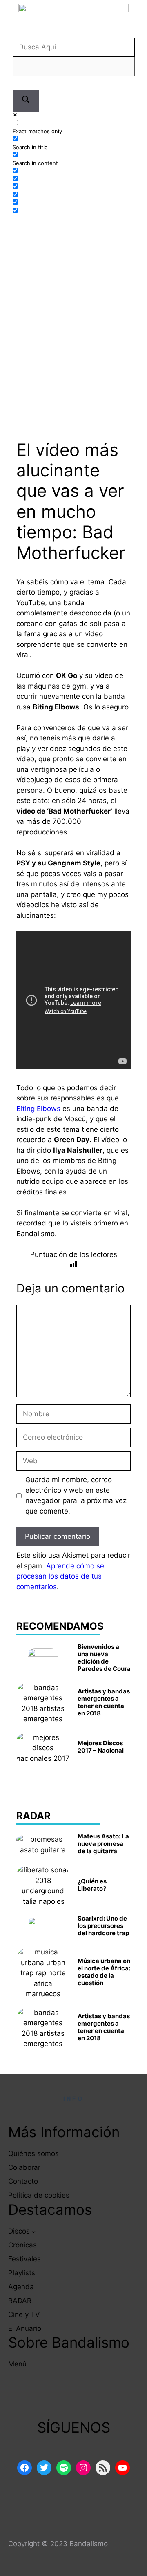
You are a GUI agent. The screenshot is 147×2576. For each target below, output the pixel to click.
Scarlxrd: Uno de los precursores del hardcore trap (103, 1926)
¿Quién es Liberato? (92, 1885)
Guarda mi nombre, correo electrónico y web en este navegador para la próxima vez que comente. (76, 1495)
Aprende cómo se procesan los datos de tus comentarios (60, 1576)
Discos (19, 2231)
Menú (17, 2364)
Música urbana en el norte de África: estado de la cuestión (104, 1972)
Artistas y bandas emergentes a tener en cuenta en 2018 (104, 1702)
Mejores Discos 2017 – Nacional (101, 1747)
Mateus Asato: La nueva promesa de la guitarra (103, 1844)
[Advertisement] (73, 305)
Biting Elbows (38, 1109)
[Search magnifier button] (26, 101)
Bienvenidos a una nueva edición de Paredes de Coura (104, 1658)
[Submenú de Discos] (33, 2232)
